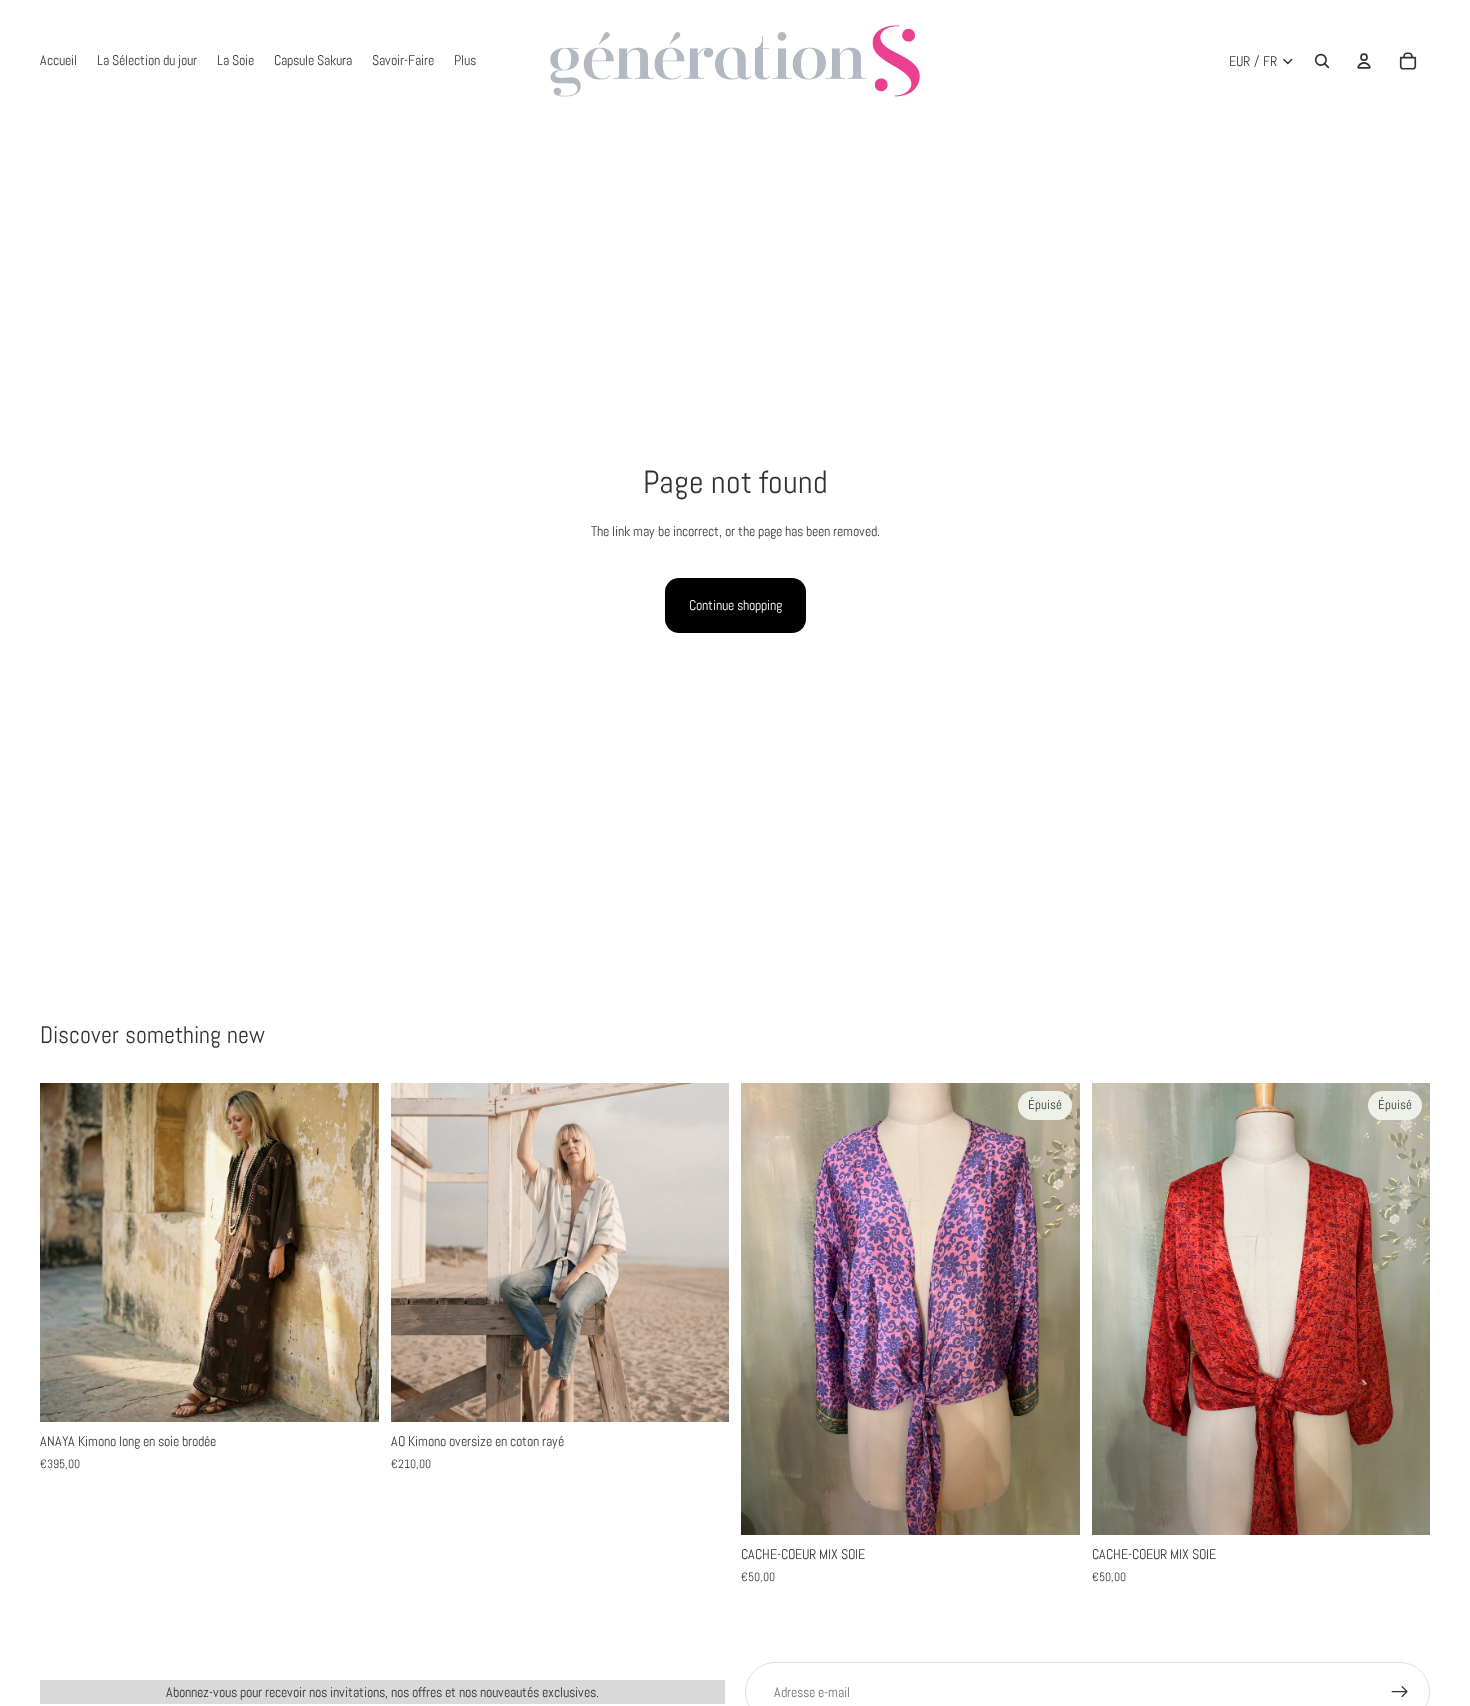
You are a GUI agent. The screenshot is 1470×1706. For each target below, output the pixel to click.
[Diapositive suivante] (349, 1253)
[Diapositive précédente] (70, 1253)
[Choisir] (698, 1392)
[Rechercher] (1322, 61)
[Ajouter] (348, 1392)
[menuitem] (465, 61)
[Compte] (1364, 61)
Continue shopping (735, 605)
